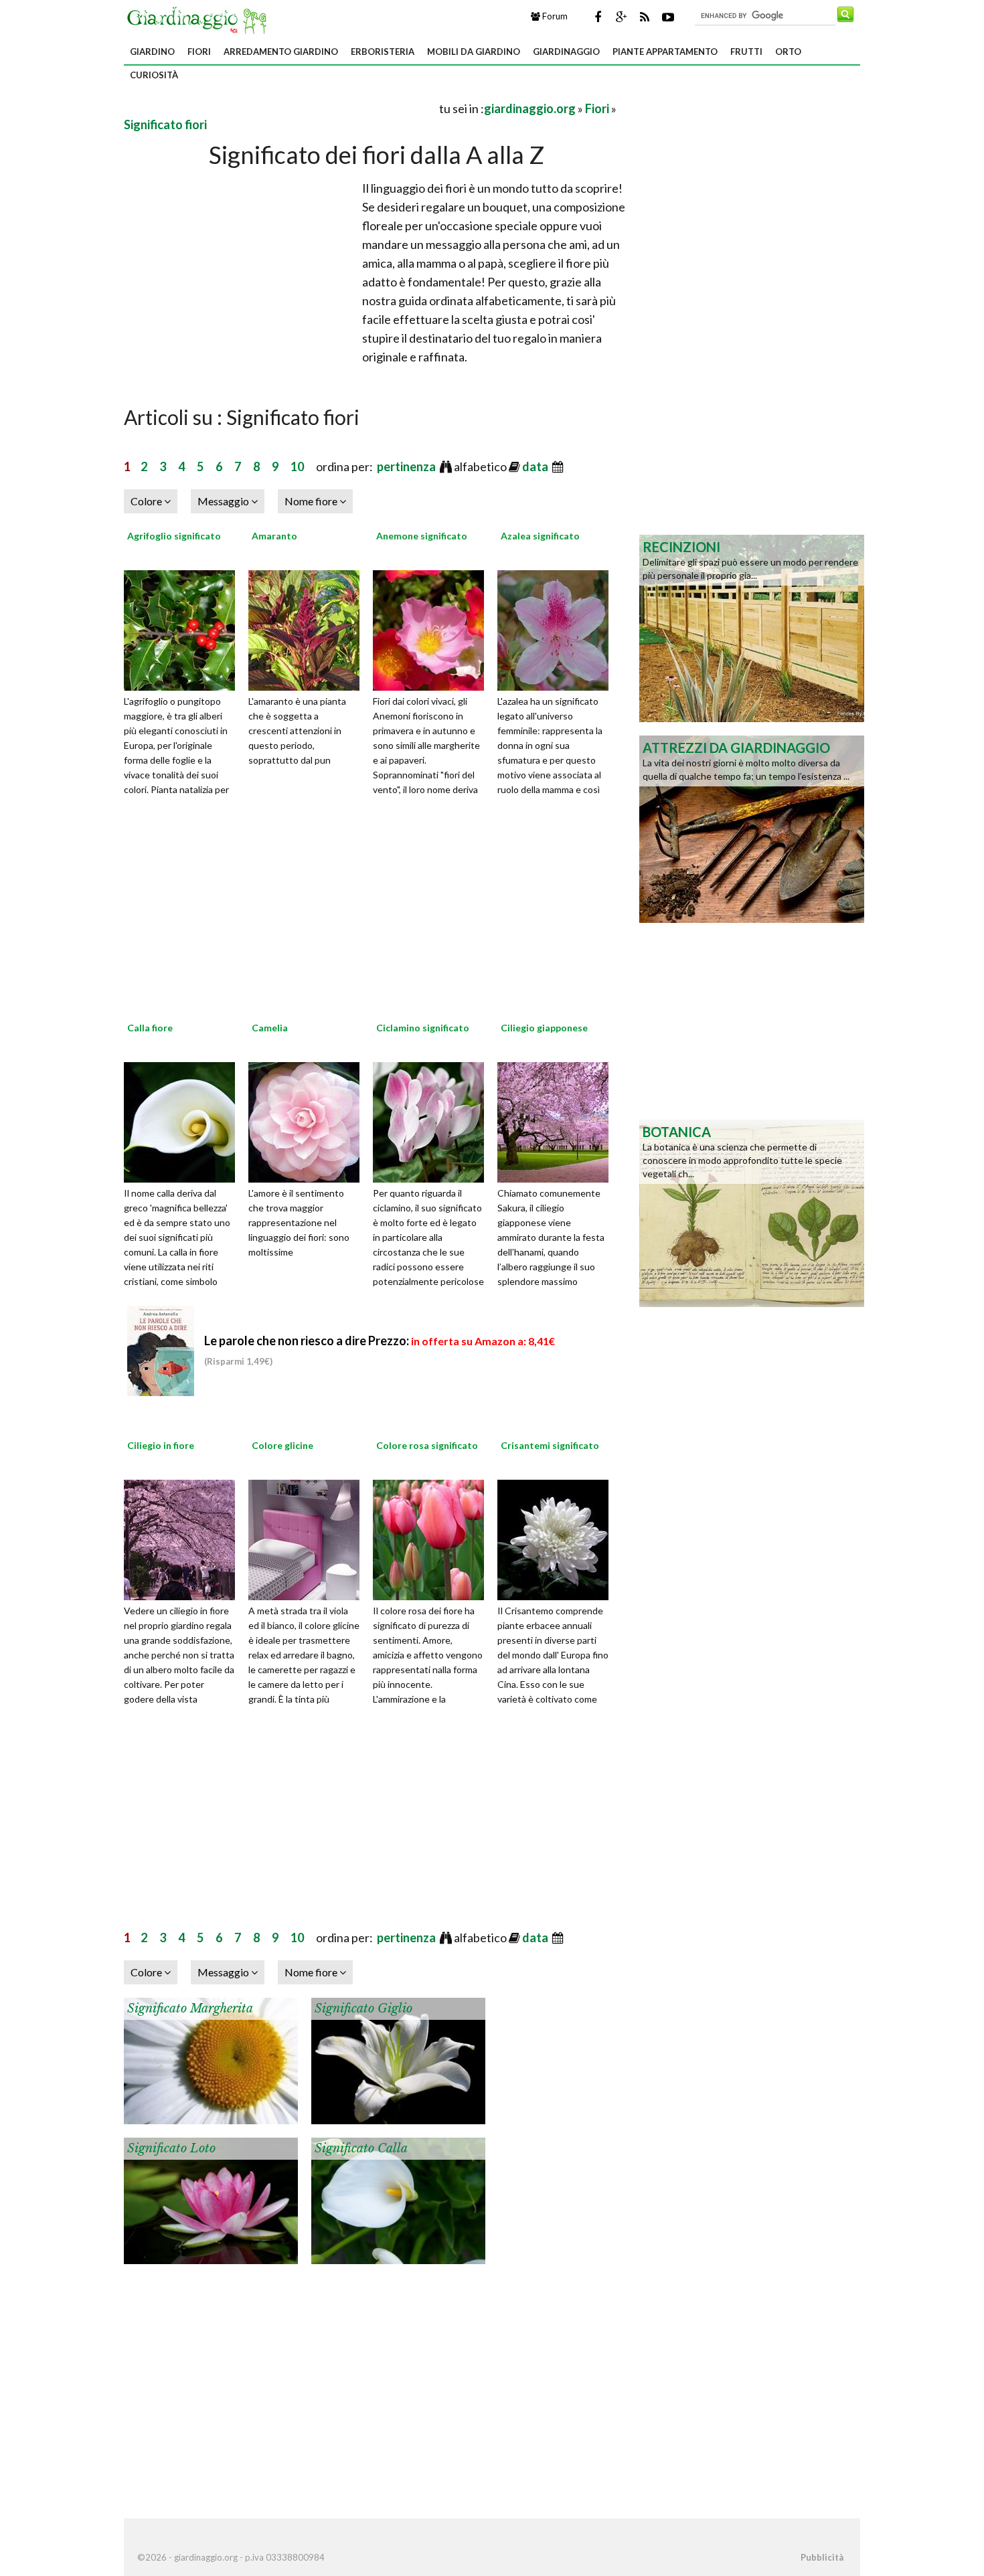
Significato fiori (165, 124)
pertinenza (407, 466)
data (536, 466)
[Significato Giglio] (398, 2059)
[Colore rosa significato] (433, 1538)
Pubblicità (822, 2557)
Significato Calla (361, 2148)
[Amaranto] (309, 628)
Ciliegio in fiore (161, 1445)
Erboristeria (383, 52)
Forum (554, 16)
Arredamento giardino (281, 52)
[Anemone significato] (433, 628)
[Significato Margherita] (211, 2059)
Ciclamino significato (423, 1028)
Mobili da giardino (474, 52)
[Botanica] (752, 1212)
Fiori (199, 52)
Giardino (152, 52)
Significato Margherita (190, 2008)
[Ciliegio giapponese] (558, 1120)
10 (297, 466)
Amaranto (274, 536)
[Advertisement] (280, 108)
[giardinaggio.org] (200, 19)
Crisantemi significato (550, 1445)
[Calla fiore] (184, 1120)
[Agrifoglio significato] (184, 628)
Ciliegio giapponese (544, 1028)
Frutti (746, 52)
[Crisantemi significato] (558, 1538)
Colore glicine (282, 1445)
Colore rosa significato (427, 1445)
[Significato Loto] (211, 2199)
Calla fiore (150, 1028)
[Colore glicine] (309, 1538)
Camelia (270, 1028)
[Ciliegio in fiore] (184, 1538)
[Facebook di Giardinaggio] (598, 17)
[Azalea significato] (558, 628)
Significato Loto (171, 2148)
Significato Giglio (363, 2008)
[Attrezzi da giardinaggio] (752, 828)
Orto (788, 52)
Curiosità (154, 75)
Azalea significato (540, 536)
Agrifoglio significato (174, 536)
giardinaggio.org (530, 108)
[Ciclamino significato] (433, 1120)
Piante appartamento (665, 52)
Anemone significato (422, 536)
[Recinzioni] (752, 627)
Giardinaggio (566, 52)
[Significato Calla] (398, 2199)
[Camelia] (309, 1120)
